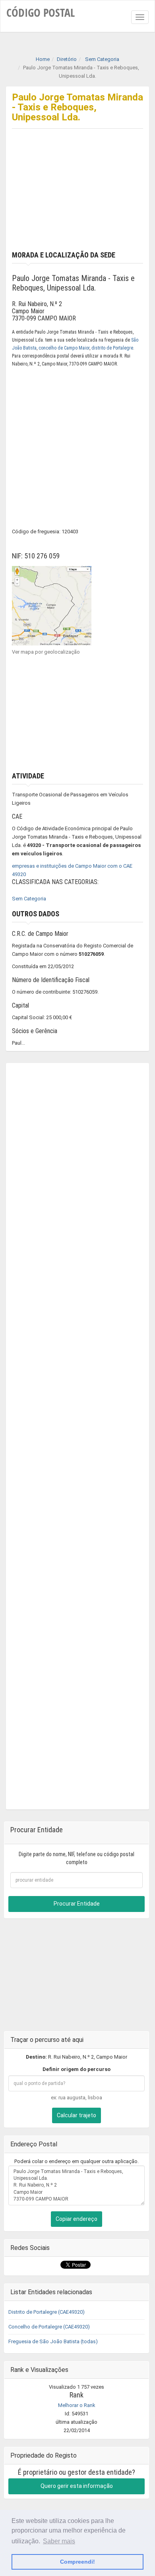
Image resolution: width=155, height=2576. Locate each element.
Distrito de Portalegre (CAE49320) (46, 2312)
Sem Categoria (29, 899)
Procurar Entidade (77, 1904)
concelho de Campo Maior (64, 348)
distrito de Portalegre (112, 348)
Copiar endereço (77, 2219)
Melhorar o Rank (77, 2405)
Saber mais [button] (59, 2541)
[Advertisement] (77, 197)
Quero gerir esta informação (77, 2486)
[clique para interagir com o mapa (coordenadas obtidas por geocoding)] (52, 605)
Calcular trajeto (77, 2115)
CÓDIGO (41, 12)
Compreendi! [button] (77, 2562)
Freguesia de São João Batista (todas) (53, 2341)
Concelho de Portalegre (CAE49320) (49, 2327)
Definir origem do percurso (77, 2069)
